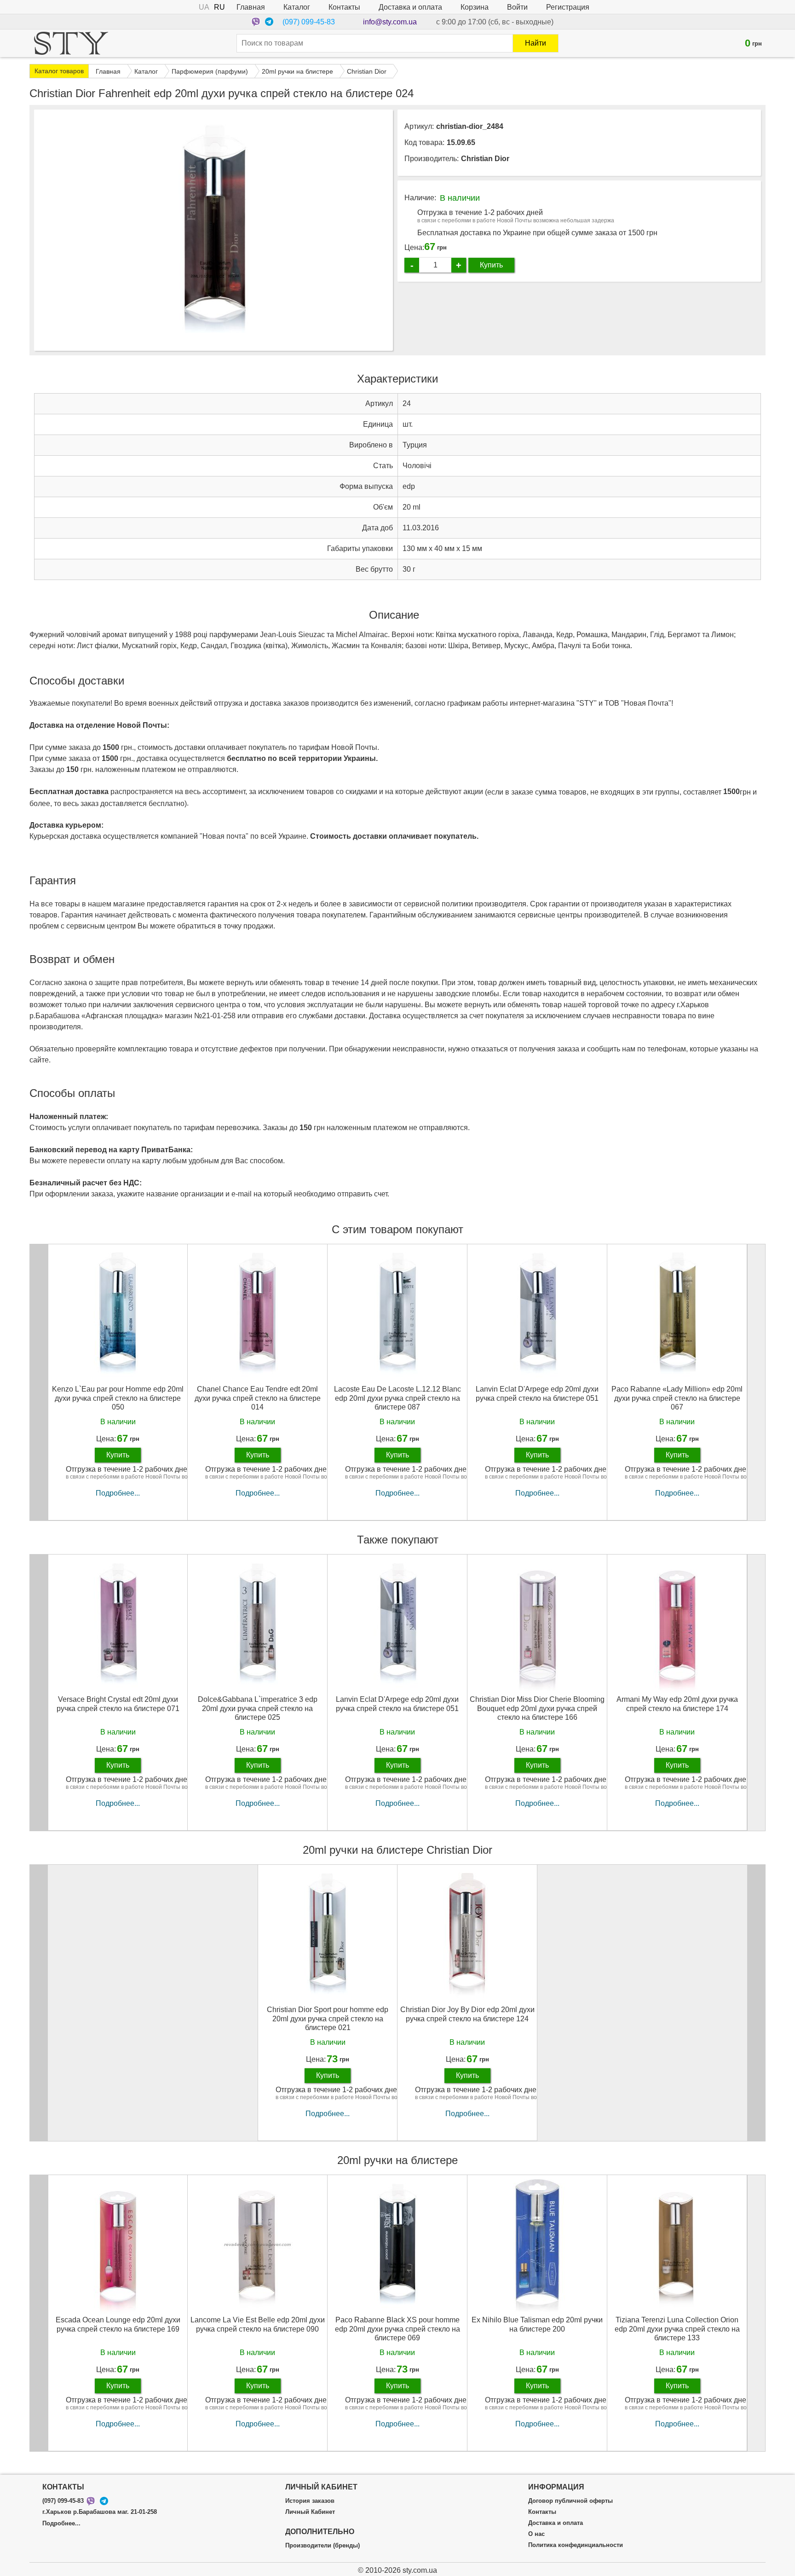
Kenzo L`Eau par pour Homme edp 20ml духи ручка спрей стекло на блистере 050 (118, 1398)
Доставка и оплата (410, 7)
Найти (536, 43)
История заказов (310, 2501)
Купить (491, 265)
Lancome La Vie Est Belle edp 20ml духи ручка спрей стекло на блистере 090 (258, 2324)
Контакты (344, 7)
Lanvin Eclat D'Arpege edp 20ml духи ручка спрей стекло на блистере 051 (537, 1393)
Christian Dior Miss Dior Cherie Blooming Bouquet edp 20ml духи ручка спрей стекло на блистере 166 (537, 1708)
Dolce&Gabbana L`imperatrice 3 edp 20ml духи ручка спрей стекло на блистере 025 (258, 1708)
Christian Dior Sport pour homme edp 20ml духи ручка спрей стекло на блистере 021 (328, 2018)
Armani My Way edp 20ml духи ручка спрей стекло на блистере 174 (677, 1704)
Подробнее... (118, 1493)
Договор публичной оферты (570, 2501)
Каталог (297, 7)
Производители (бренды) (323, 2546)
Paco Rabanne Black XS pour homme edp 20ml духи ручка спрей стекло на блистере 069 (397, 2329)
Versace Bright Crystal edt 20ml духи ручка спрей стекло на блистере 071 (118, 1704)
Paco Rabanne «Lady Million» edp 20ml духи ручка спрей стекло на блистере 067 (677, 1398)
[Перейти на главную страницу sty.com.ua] (71, 43)
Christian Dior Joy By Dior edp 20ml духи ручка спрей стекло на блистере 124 (467, 2014)
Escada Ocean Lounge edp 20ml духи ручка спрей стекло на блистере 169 (118, 2324)
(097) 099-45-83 (309, 22)
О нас (536, 2534)
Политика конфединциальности (576, 2545)
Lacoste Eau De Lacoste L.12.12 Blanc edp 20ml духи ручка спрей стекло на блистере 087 (397, 1398)
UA (204, 7)
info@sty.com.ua (390, 22)
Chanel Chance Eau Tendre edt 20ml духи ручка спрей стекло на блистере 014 (258, 1398)
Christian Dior (485, 159)
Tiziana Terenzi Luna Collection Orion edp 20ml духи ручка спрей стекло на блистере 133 (677, 2329)
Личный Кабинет (310, 2512)
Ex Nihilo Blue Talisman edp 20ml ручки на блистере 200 (537, 2324)
